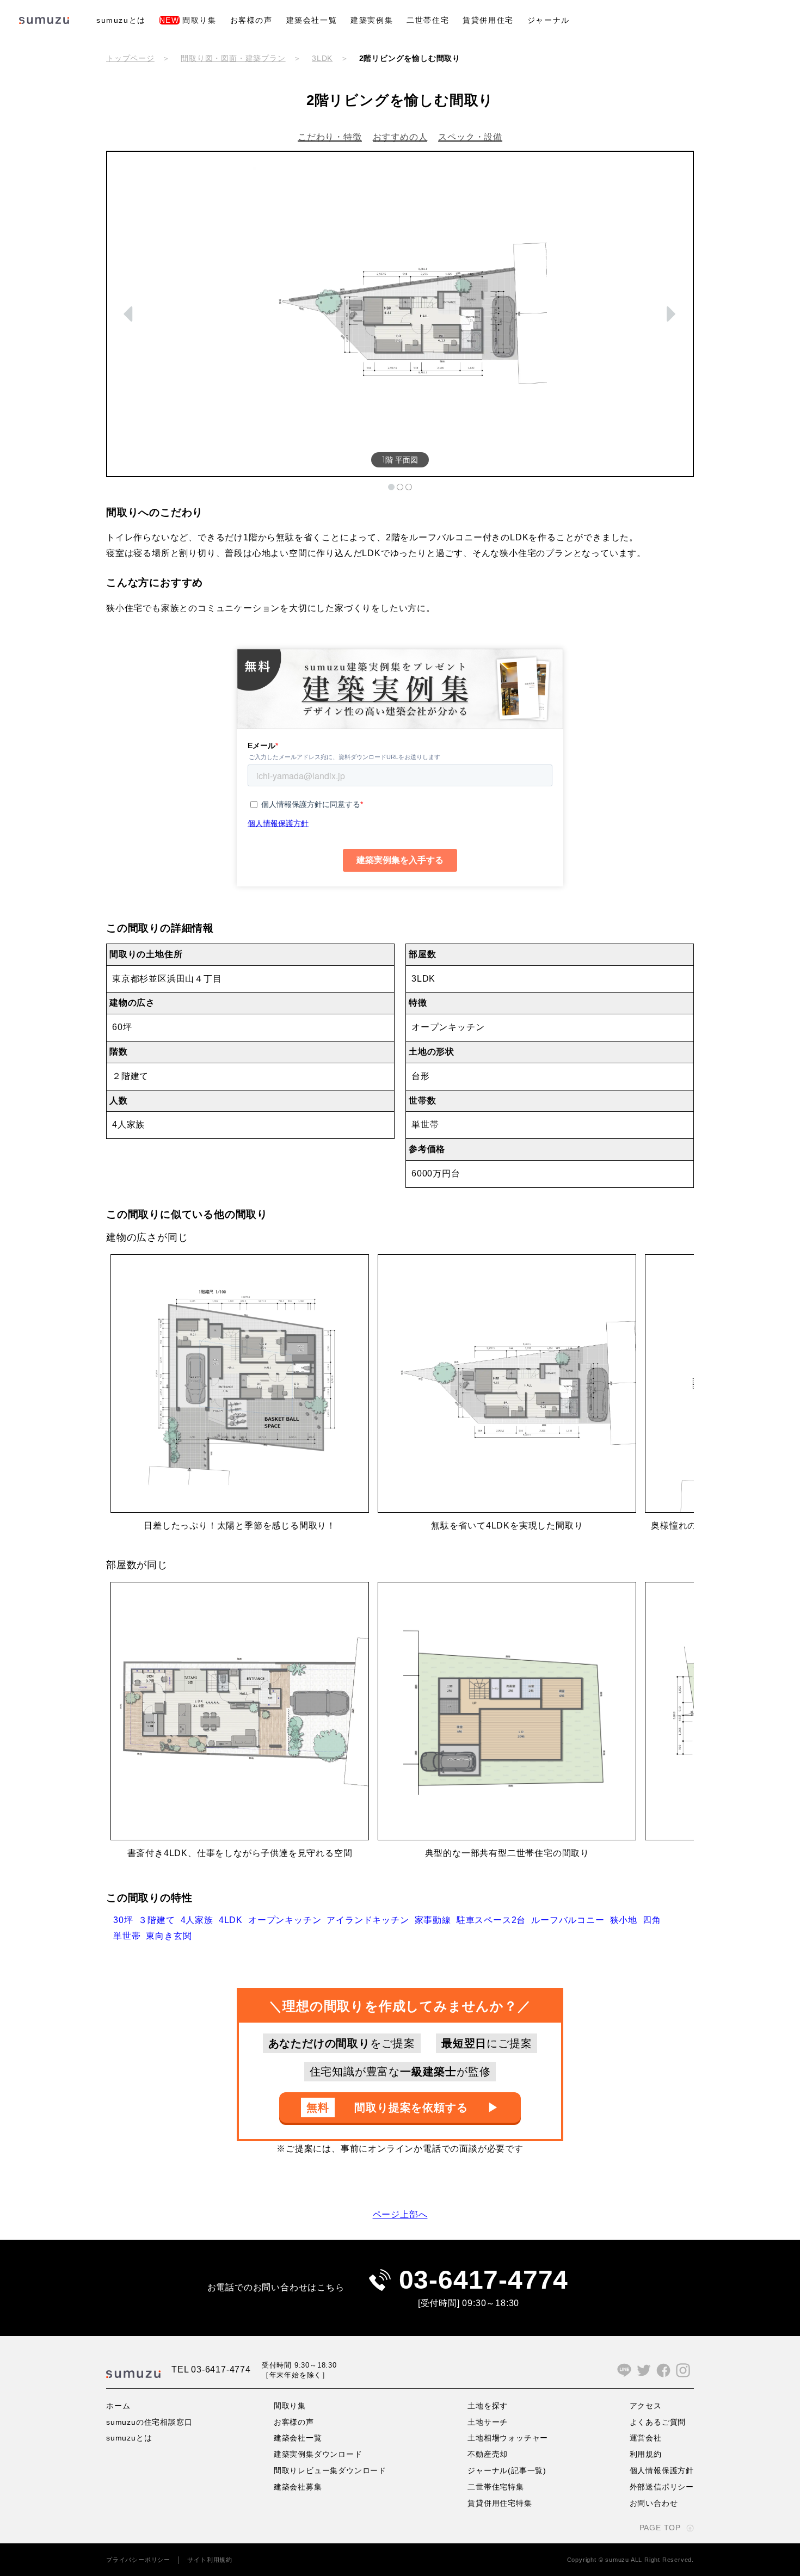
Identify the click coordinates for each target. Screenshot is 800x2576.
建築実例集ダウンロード (318, 2454)
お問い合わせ (654, 2503)
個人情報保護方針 (662, 2470)
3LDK (322, 58)
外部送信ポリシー (662, 2487)
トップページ (130, 58)
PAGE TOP (660, 2528)
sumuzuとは (121, 20)
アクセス (646, 2406)
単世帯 (127, 1936)
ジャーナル (549, 20)
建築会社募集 (298, 2487)
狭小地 (624, 1920)
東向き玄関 (169, 1936)
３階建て (156, 1920)
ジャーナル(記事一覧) (507, 2470)
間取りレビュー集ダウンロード (330, 2470)
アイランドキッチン (368, 1920)
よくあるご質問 (658, 2422)
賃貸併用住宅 (488, 20)
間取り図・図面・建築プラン (233, 58)
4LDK (231, 1920)
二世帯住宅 (428, 20)
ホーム (118, 2406)
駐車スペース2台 (491, 1920)
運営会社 (646, 2438)
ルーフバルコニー (568, 1920)
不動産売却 (488, 2454)
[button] (130, 314)
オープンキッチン (285, 1920)
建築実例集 (372, 20)
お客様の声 (251, 20)
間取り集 (188, 20)
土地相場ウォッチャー (508, 2438)
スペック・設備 (470, 137)
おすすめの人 (400, 137)
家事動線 (433, 1920)
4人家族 (197, 1920)
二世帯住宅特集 (496, 2487)
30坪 (123, 1920)
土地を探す (488, 2406)
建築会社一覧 (312, 20)
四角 (652, 1920)
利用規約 (646, 2454)
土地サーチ (488, 2422)
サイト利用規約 (210, 2560)
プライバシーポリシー (138, 2560)
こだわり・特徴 (330, 137)
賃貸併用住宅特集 (500, 2503)
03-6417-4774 (484, 2280)
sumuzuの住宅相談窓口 (149, 2422)
